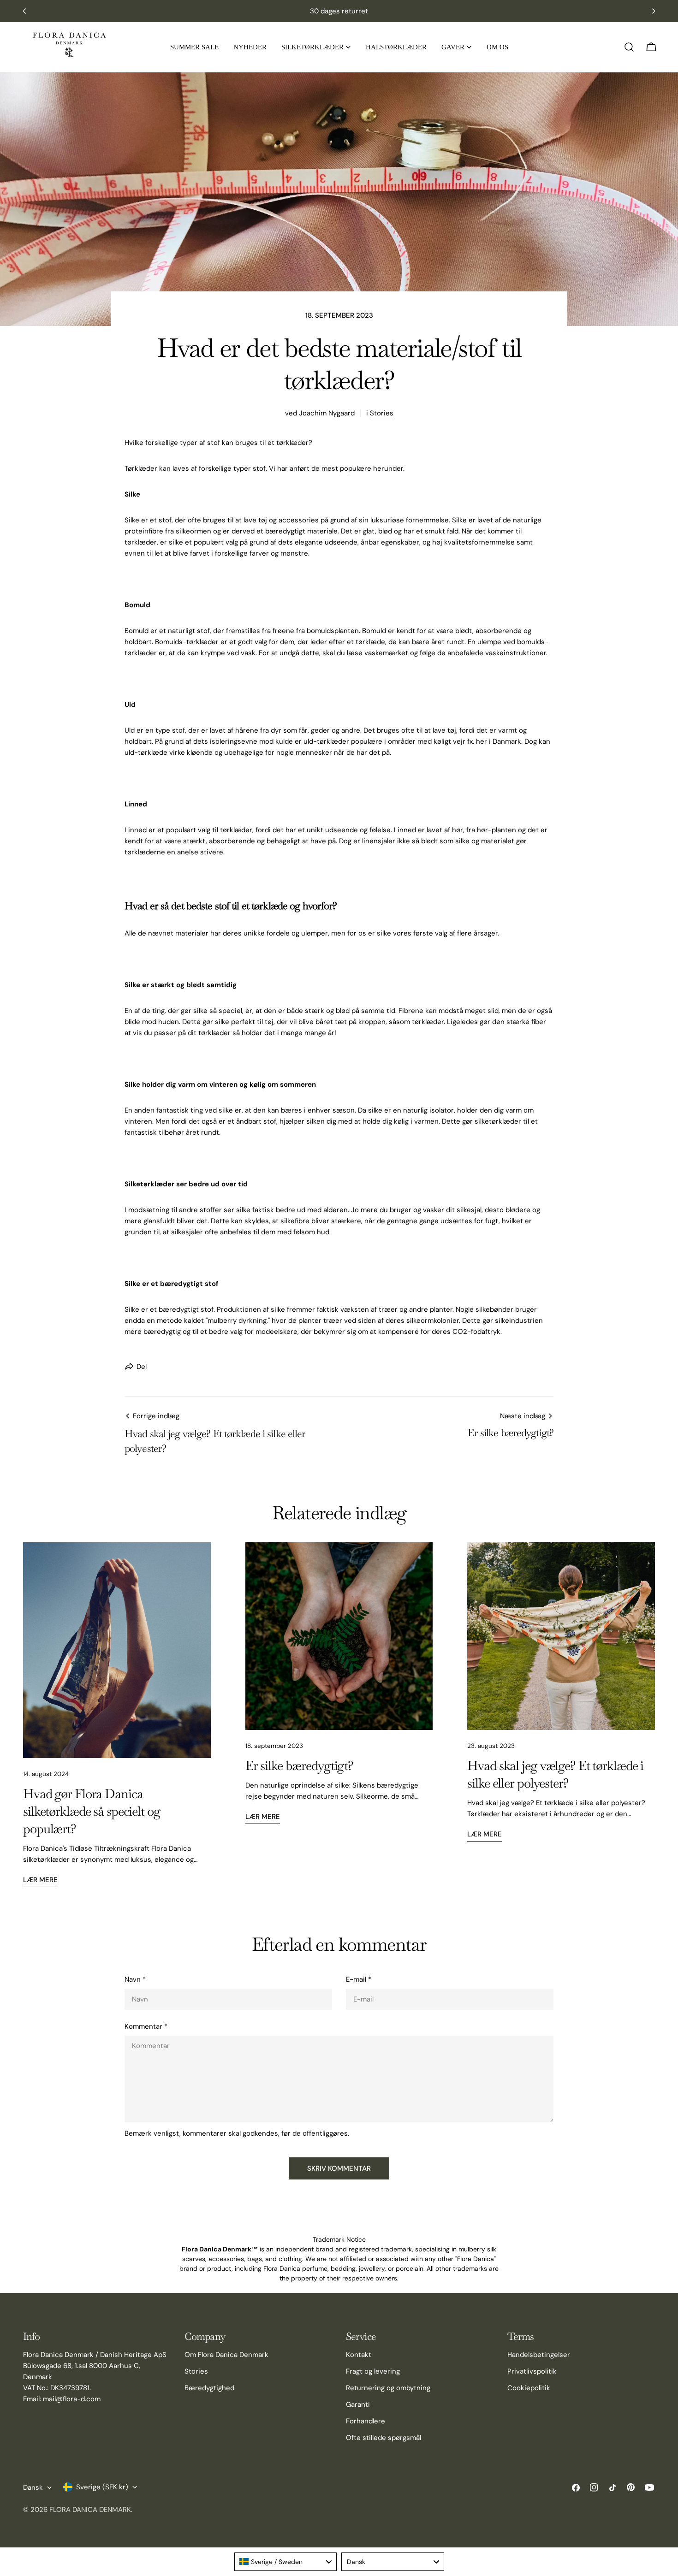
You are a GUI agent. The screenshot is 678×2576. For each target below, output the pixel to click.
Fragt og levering (373, 2371)
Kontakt (359, 2355)
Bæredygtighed (209, 2388)
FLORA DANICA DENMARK (90, 2510)
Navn (135, 1979)
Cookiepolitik (529, 2388)
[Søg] (629, 47)
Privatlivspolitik (532, 2371)
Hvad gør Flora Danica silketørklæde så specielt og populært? (92, 1811)
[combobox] (286, 2562)
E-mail (359, 1979)
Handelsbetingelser (539, 2355)
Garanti (358, 2404)
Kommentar (146, 2026)
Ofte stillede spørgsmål (384, 2438)
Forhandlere (366, 2421)
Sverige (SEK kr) (102, 2487)
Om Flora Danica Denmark (226, 2355)
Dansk (33, 2487)
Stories (382, 413)
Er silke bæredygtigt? (299, 1765)
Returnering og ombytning (388, 2388)
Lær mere (40, 1880)
